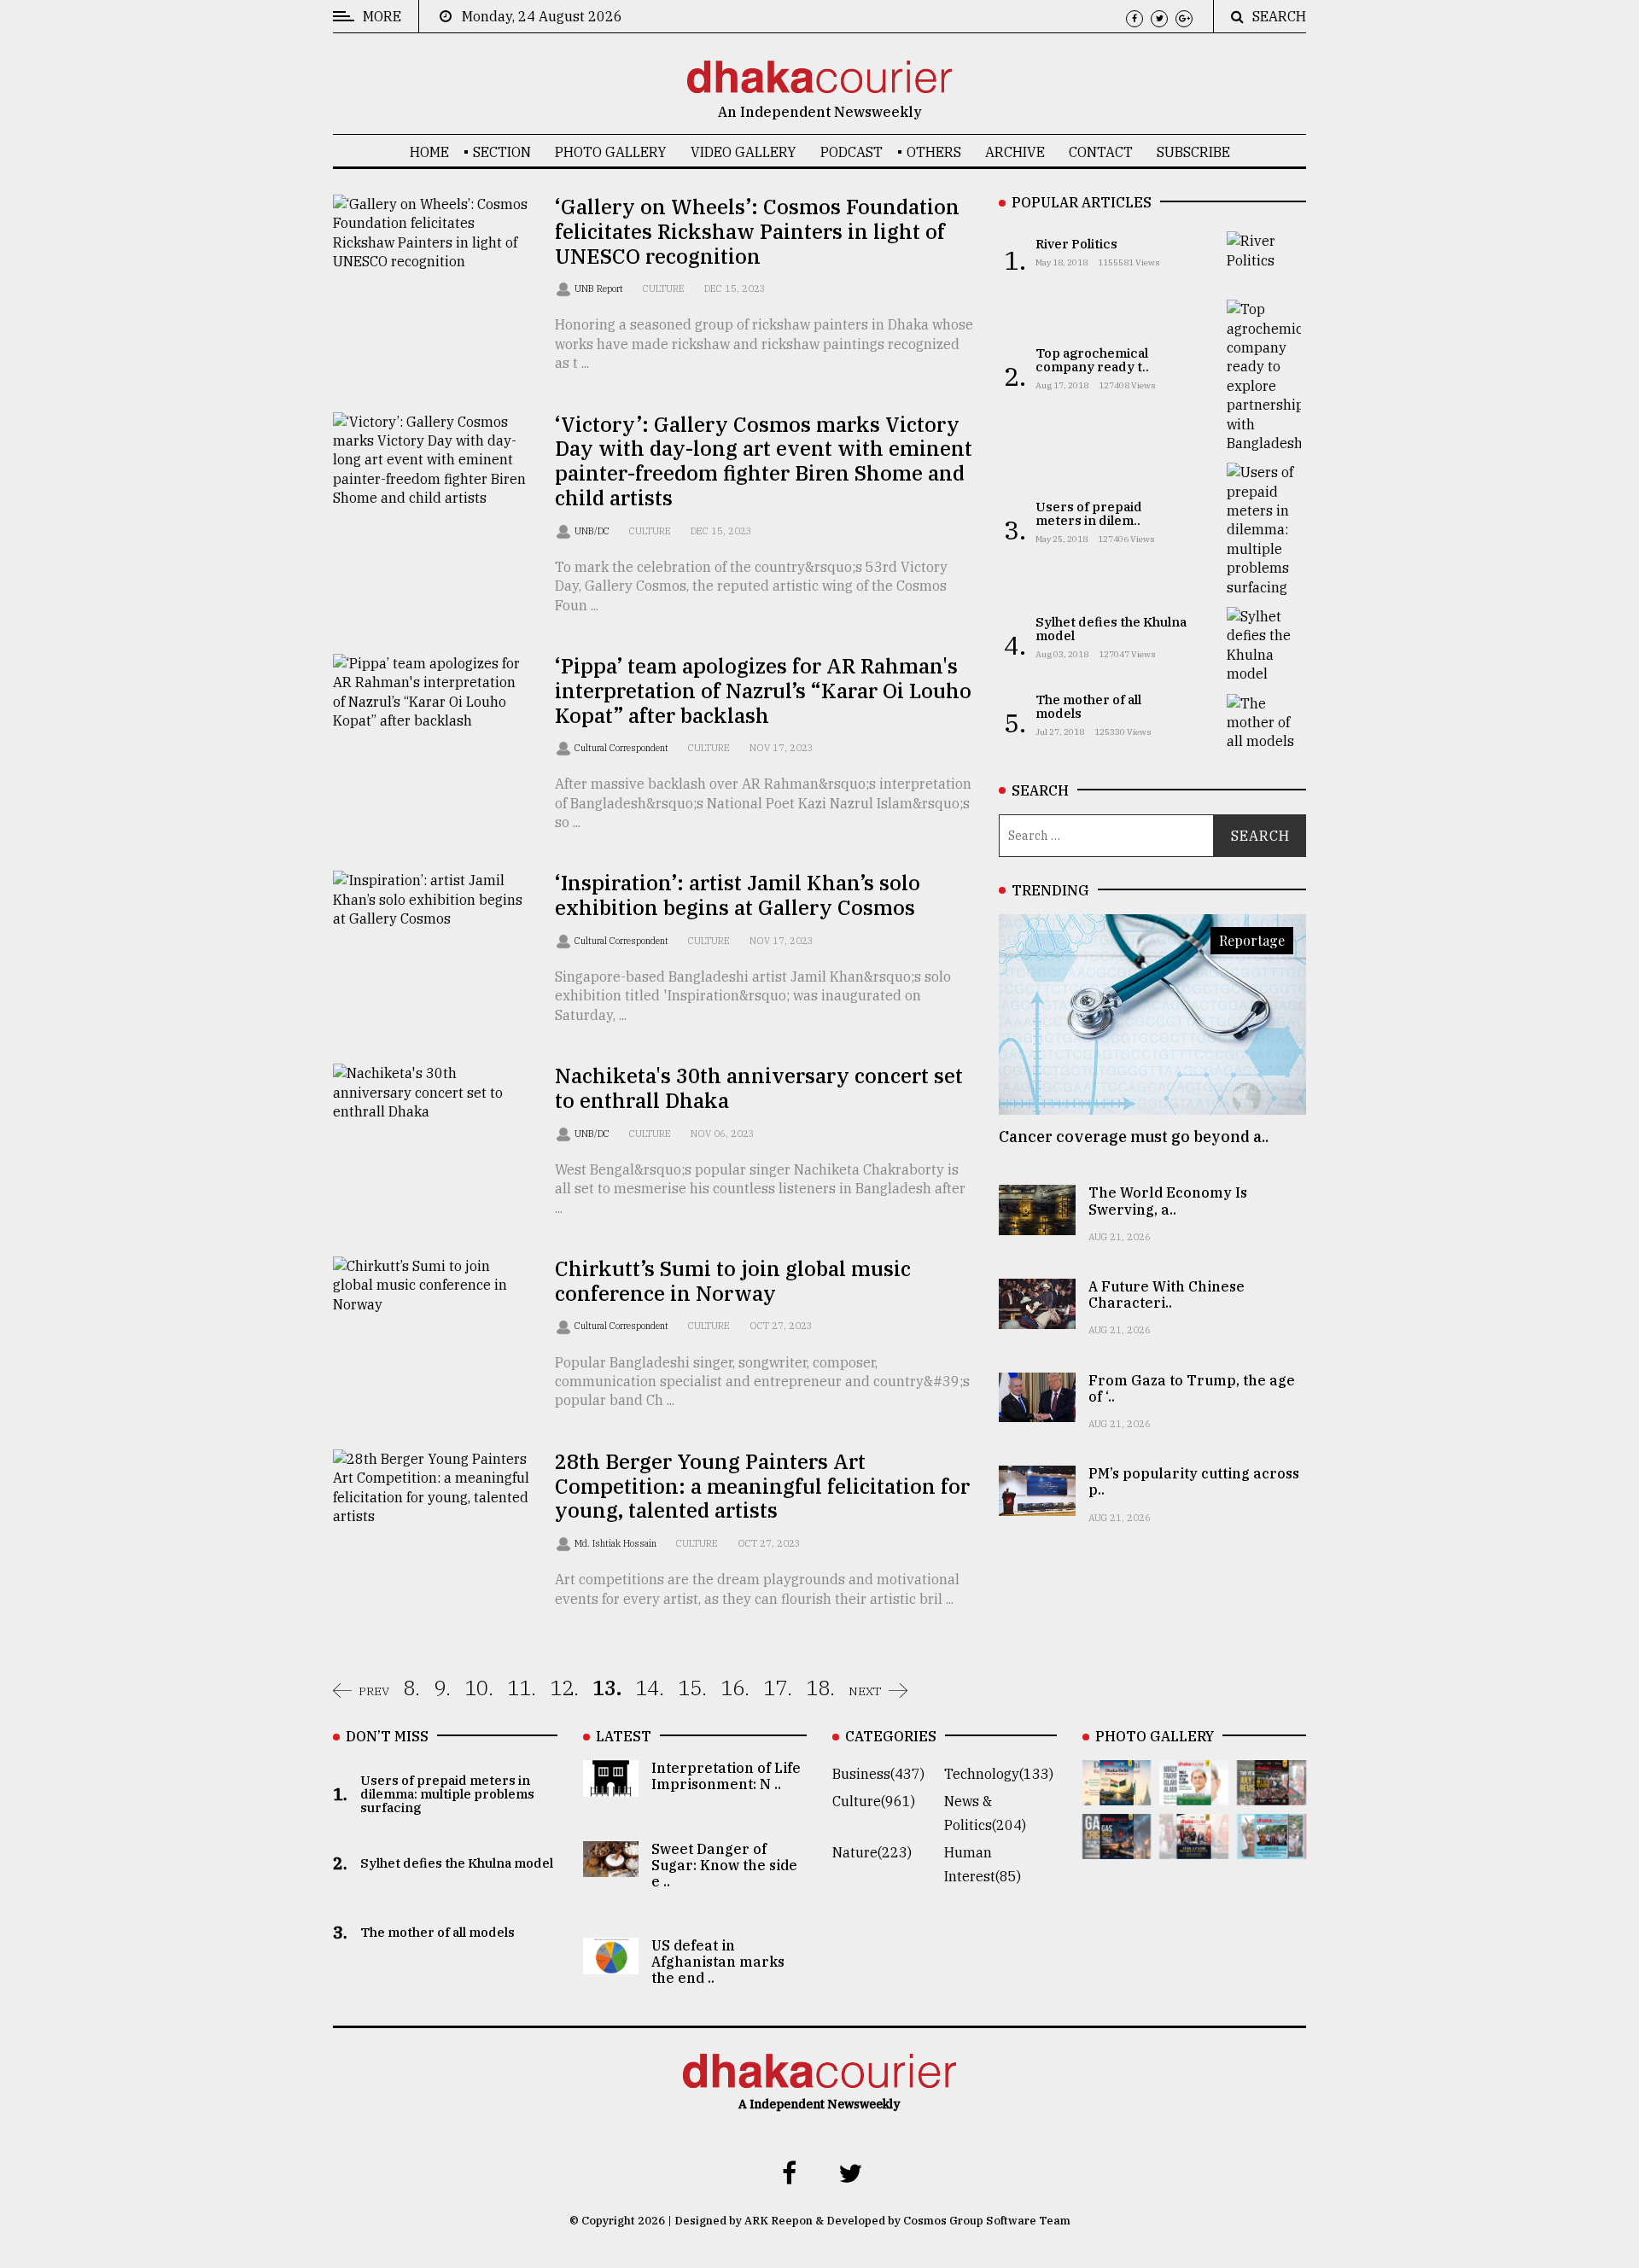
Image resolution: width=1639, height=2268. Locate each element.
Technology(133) (999, 1774)
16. (735, 1688)
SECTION (502, 152)
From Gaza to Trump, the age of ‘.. (1192, 1388)
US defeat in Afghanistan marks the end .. (718, 1962)
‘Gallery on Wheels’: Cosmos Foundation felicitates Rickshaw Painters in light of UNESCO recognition (757, 231)
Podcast (852, 152)
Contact (1101, 152)
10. (479, 1688)
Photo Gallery (611, 152)
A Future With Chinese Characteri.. (1167, 1294)
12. (564, 1688)
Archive (1015, 152)
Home (429, 152)
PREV (374, 1691)
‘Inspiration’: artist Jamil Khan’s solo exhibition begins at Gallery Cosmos (738, 895)
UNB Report (600, 289)
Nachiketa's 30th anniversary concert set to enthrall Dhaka (759, 1088)
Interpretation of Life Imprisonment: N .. (726, 1776)
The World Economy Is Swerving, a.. (1168, 1201)
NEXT (865, 1691)
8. (411, 1688)
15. (692, 1688)
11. (522, 1688)
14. (650, 1688)
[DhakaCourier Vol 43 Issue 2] (1117, 1847)
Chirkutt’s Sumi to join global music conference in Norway (733, 1281)
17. (778, 1688)
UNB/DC (593, 531)
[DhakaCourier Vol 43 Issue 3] (1272, 1793)
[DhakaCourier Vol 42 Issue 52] (1272, 1847)
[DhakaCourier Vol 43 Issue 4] (1194, 1793)
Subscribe (1193, 152)
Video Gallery (744, 152)
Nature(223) (872, 1852)
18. (820, 1688)
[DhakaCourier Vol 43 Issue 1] (1194, 1847)
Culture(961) (874, 1801)
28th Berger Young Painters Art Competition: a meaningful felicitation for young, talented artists (762, 1486)
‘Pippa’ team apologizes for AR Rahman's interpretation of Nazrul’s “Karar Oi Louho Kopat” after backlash (763, 691)
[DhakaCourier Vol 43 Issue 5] (1117, 1793)
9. (442, 1688)
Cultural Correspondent (623, 748)
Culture (664, 289)
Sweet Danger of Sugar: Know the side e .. (724, 1865)
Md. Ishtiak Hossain (617, 1543)
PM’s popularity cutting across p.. (1194, 1481)
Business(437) (878, 1774)
